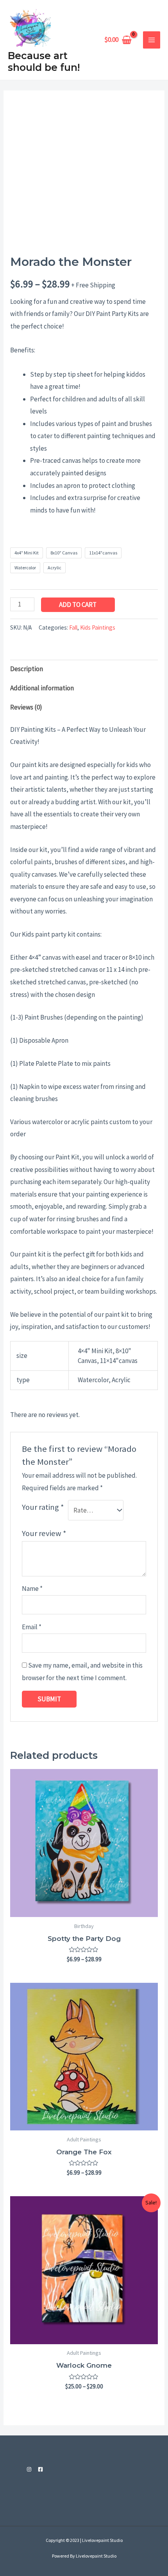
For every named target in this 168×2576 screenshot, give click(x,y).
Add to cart (78, 605)
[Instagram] (29, 2469)
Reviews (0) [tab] (26, 707)
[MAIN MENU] (152, 40)
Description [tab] (27, 669)
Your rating (43, 1507)
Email (32, 1627)
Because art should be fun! (44, 61)
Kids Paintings (98, 627)
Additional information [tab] (42, 688)
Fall (73, 627)
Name (32, 1589)
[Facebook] (40, 2469)
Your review (44, 1533)
